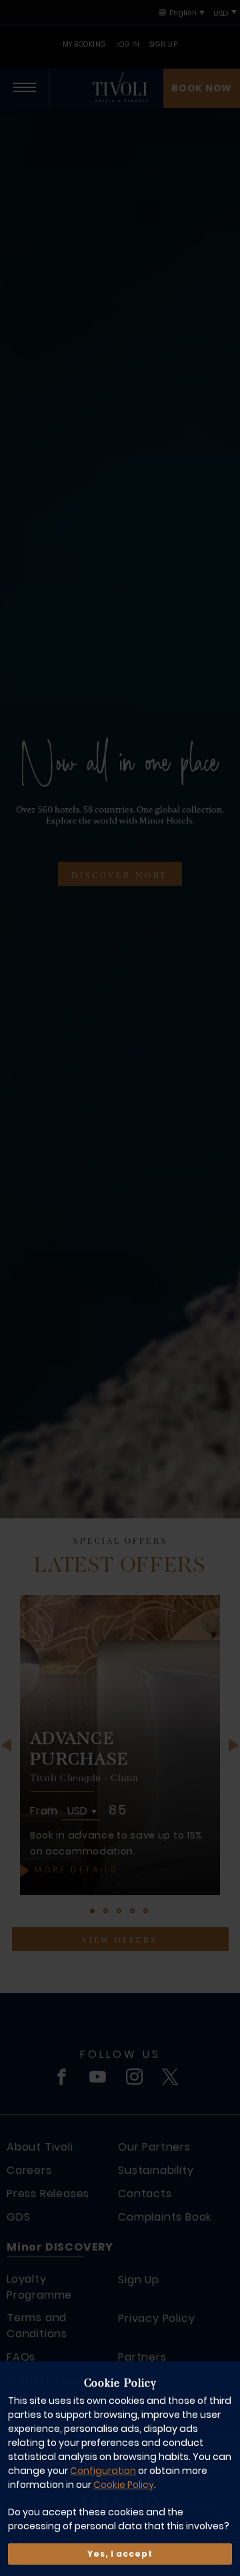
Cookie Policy (124, 2485)
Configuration (103, 2471)
